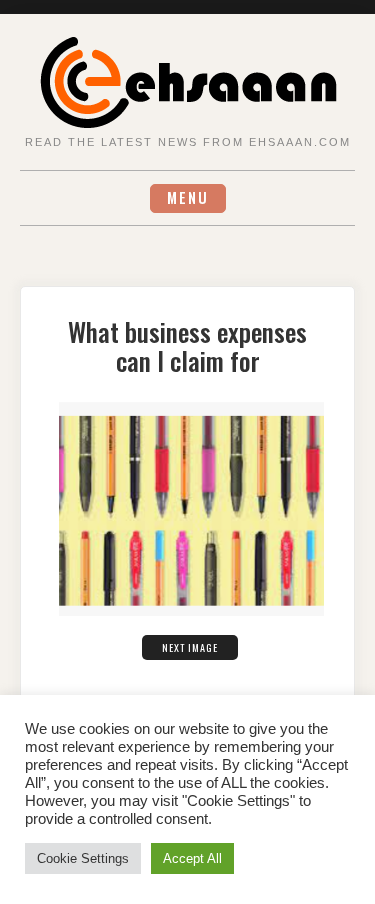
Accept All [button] (192, 858)
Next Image (190, 647)
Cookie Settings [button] (83, 858)
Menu (188, 197)
